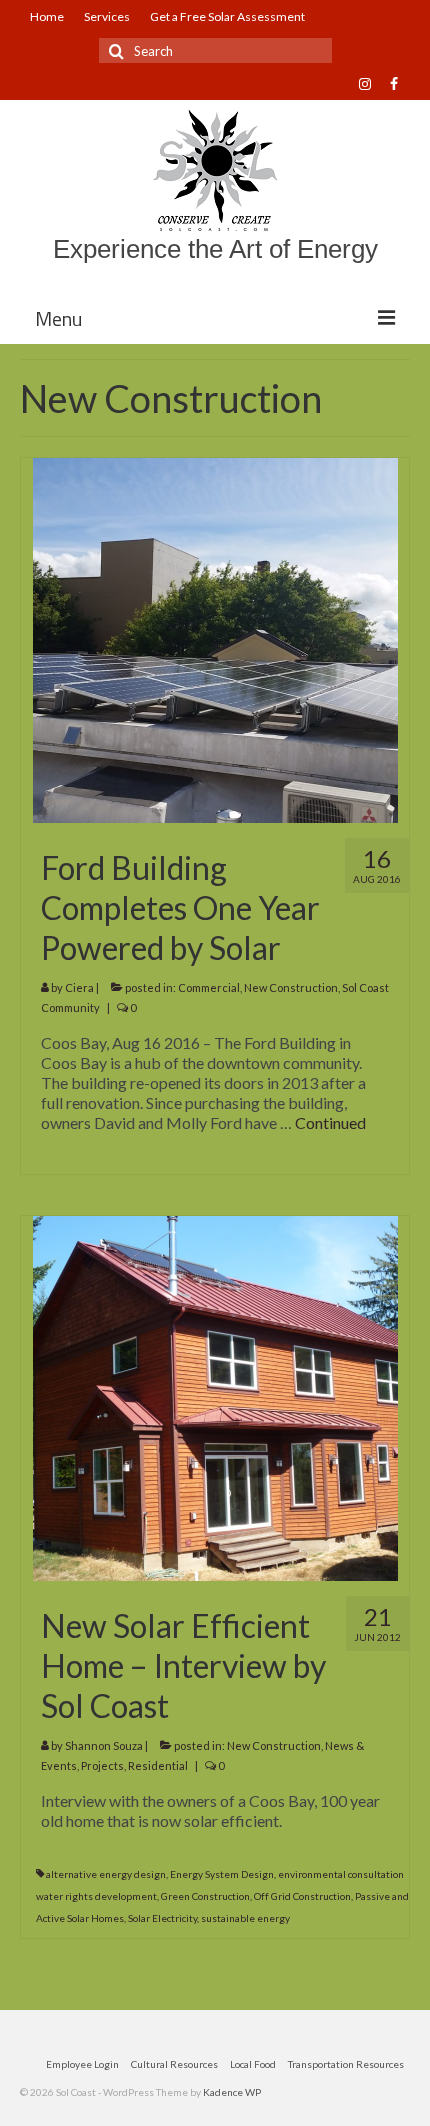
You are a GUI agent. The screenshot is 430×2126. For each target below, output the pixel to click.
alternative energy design (106, 1874)
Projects (102, 1765)
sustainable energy (245, 1918)
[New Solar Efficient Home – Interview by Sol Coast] (215, 1396)
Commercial (209, 987)
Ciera (79, 987)
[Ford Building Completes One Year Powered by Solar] (215, 638)
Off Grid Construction (302, 1896)
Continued (330, 1122)
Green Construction (205, 1896)
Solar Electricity (162, 1918)
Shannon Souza (104, 1745)
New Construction (291, 987)
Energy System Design (222, 1874)
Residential (158, 1765)
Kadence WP (232, 2092)
